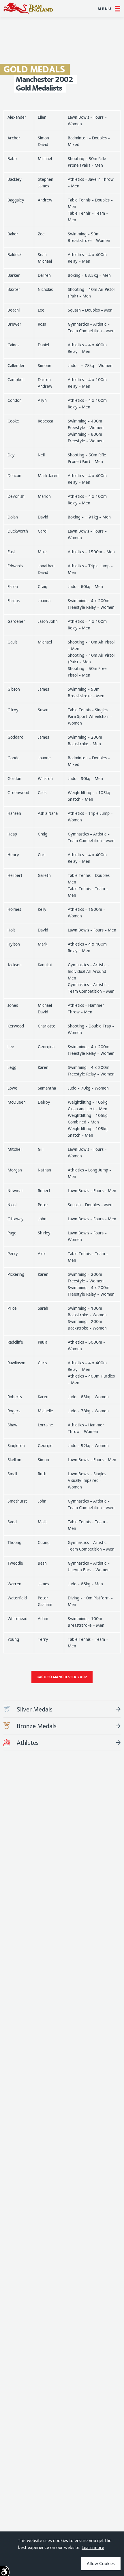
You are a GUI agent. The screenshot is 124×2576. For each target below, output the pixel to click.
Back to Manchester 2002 (62, 1677)
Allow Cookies (101, 2563)
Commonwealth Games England (28, 9)
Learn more (93, 2547)
